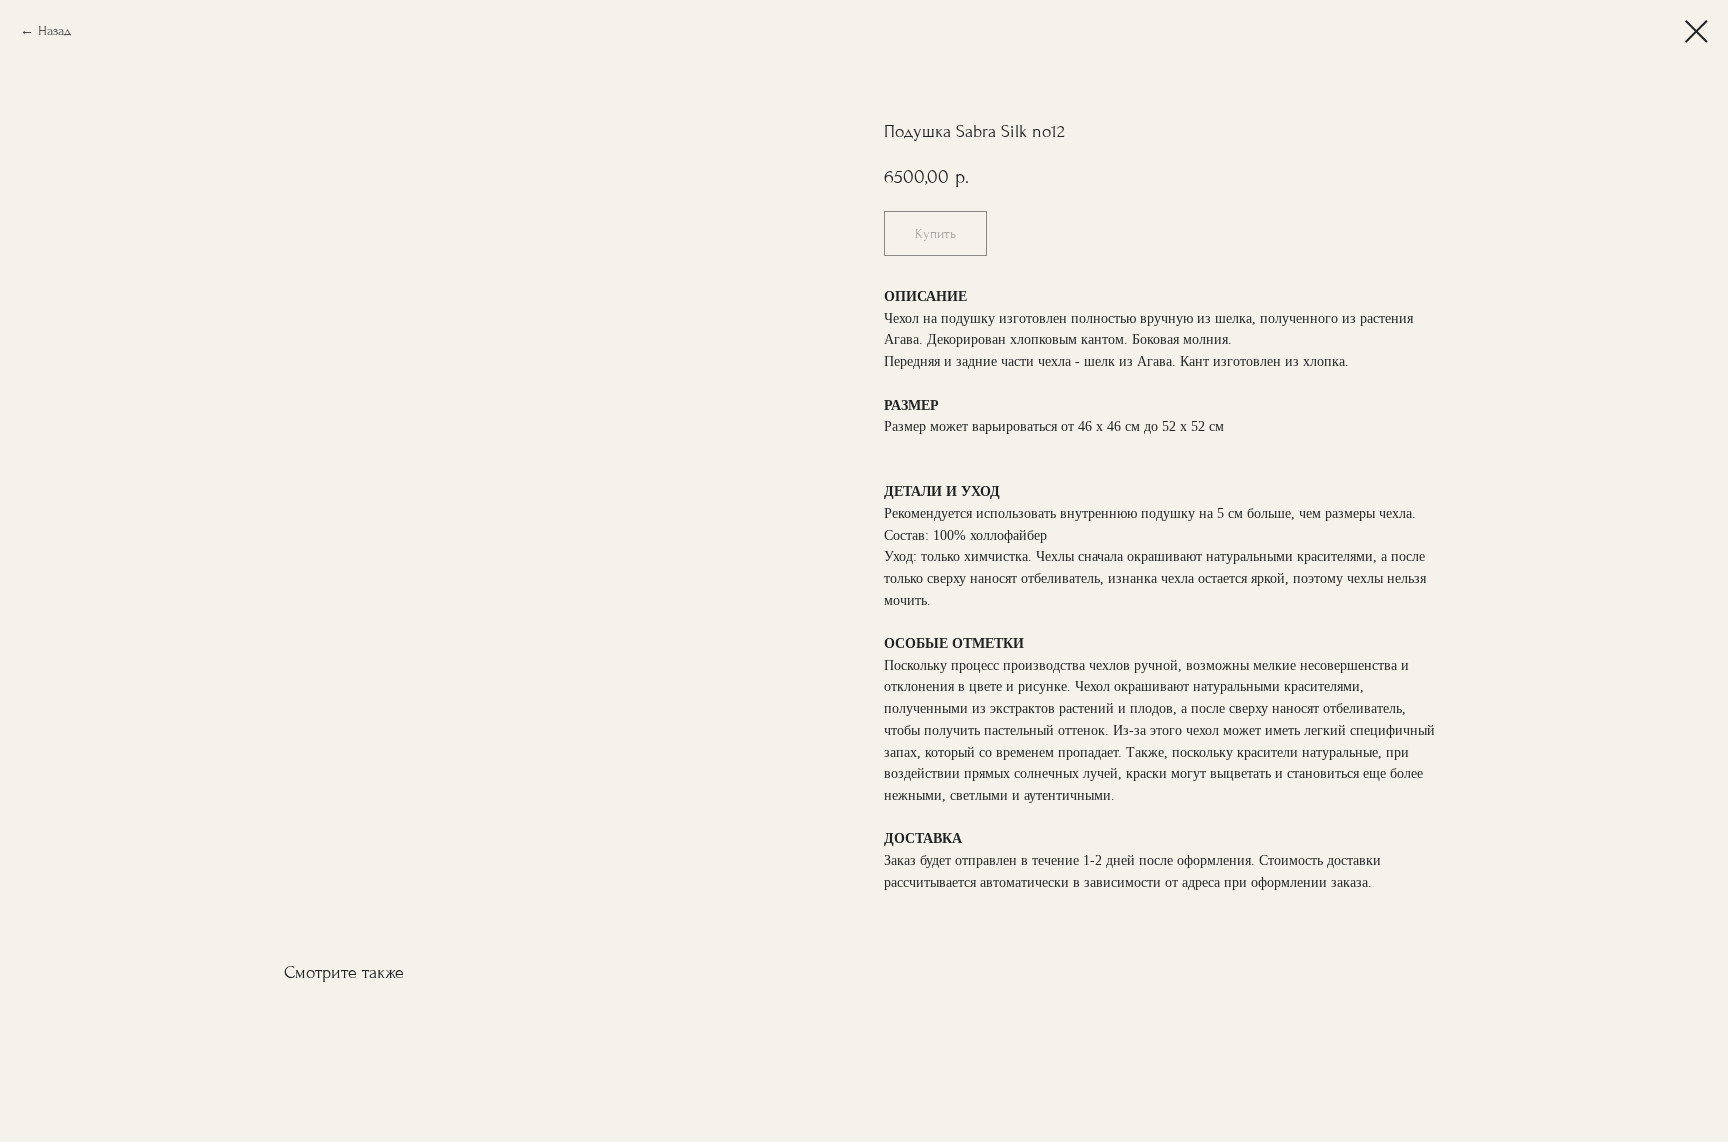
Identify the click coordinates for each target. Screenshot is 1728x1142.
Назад (54, 30)
